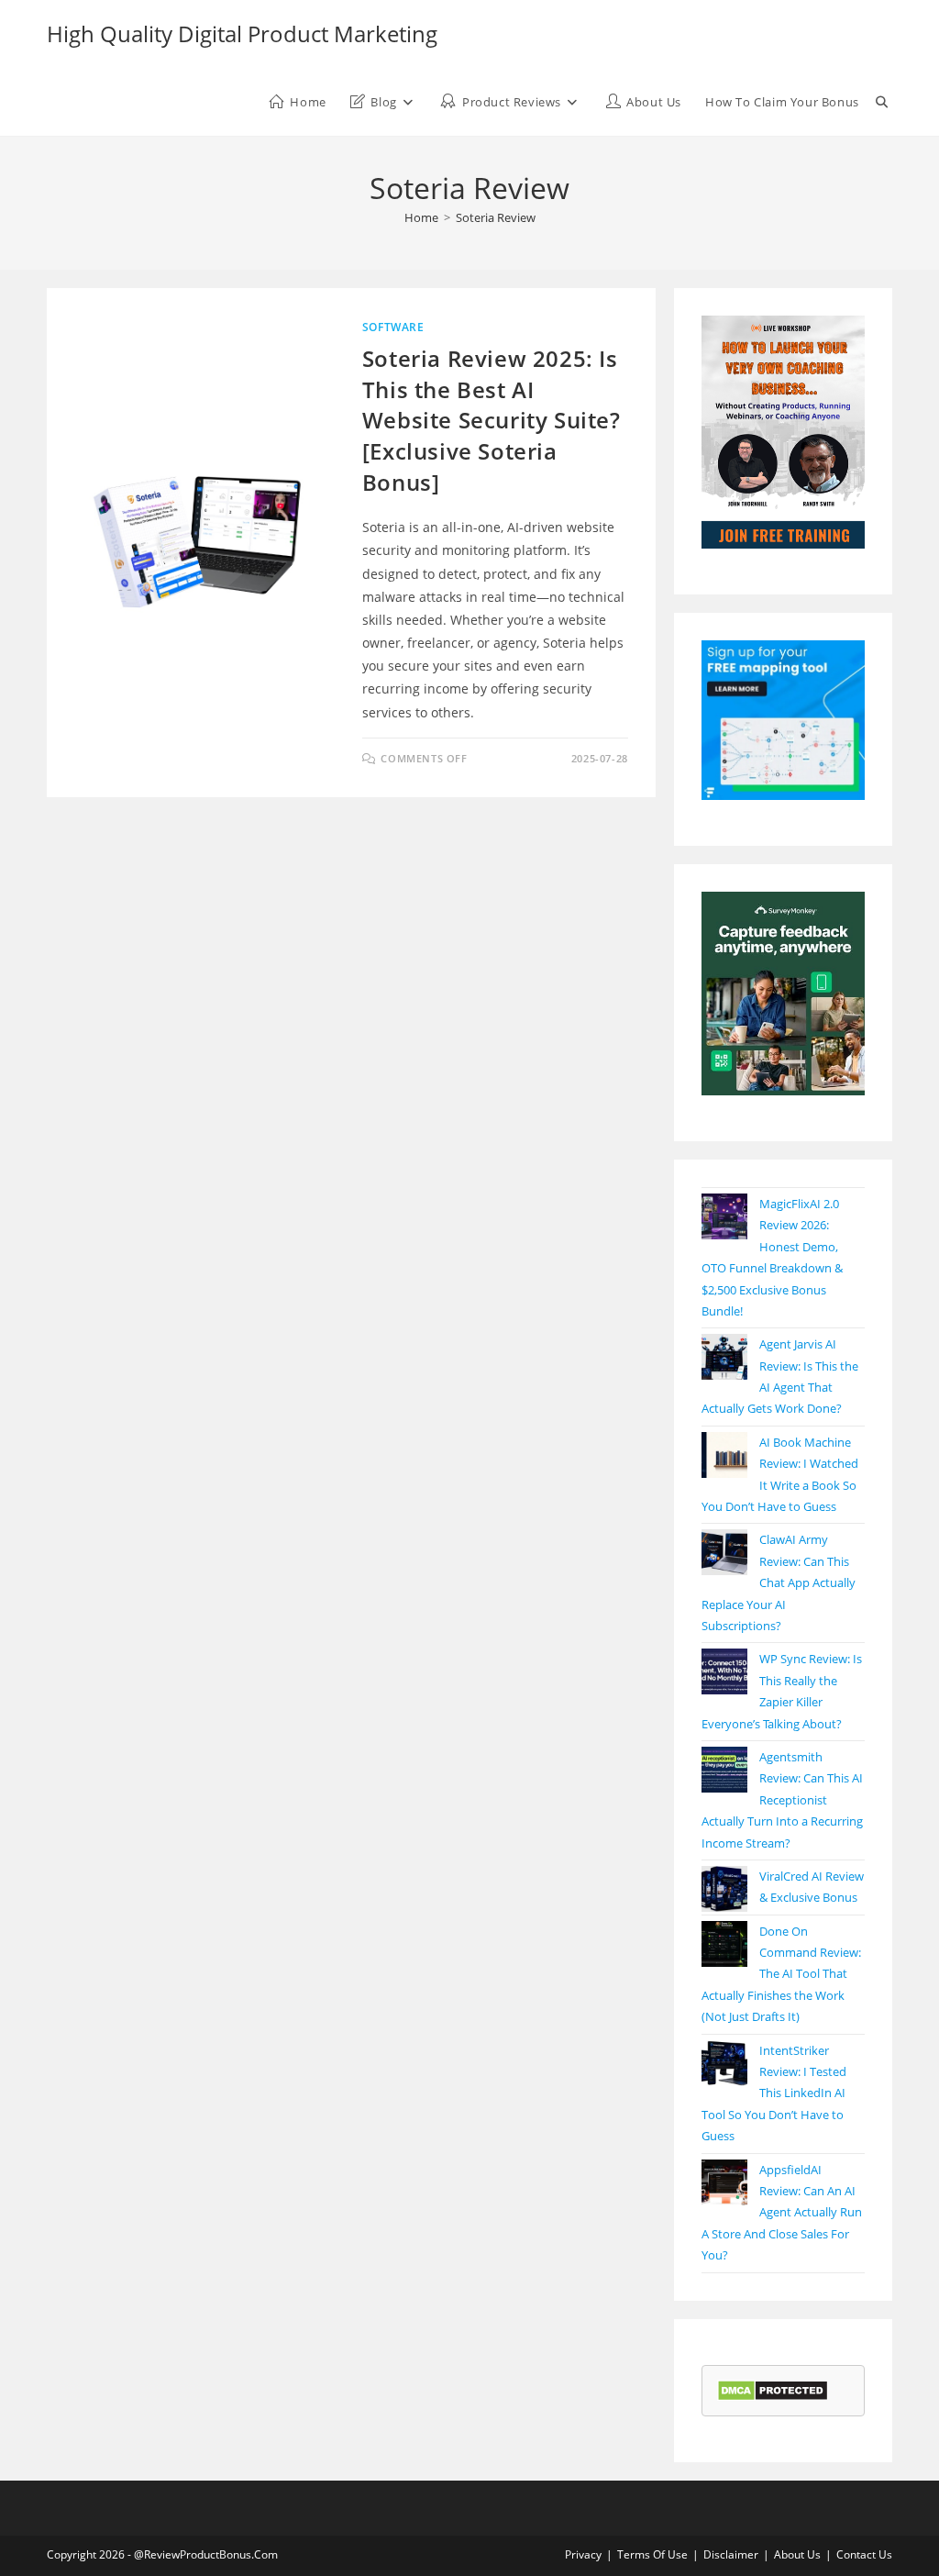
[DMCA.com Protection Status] (773, 2389)
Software (393, 327)
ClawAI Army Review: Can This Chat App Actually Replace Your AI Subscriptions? (779, 1582)
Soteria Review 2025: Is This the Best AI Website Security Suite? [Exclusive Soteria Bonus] (492, 420)
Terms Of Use (652, 2554)
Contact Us (864, 2554)
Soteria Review (496, 217)
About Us (797, 2554)
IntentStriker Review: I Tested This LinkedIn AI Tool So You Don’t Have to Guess (774, 2093)
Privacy (583, 2554)
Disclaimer (731, 2554)
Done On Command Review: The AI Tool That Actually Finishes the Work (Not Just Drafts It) (781, 1974)
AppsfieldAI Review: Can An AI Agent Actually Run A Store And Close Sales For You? (782, 2213)
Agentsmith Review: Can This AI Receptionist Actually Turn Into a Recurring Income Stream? (782, 1800)
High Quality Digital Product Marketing (242, 33)
